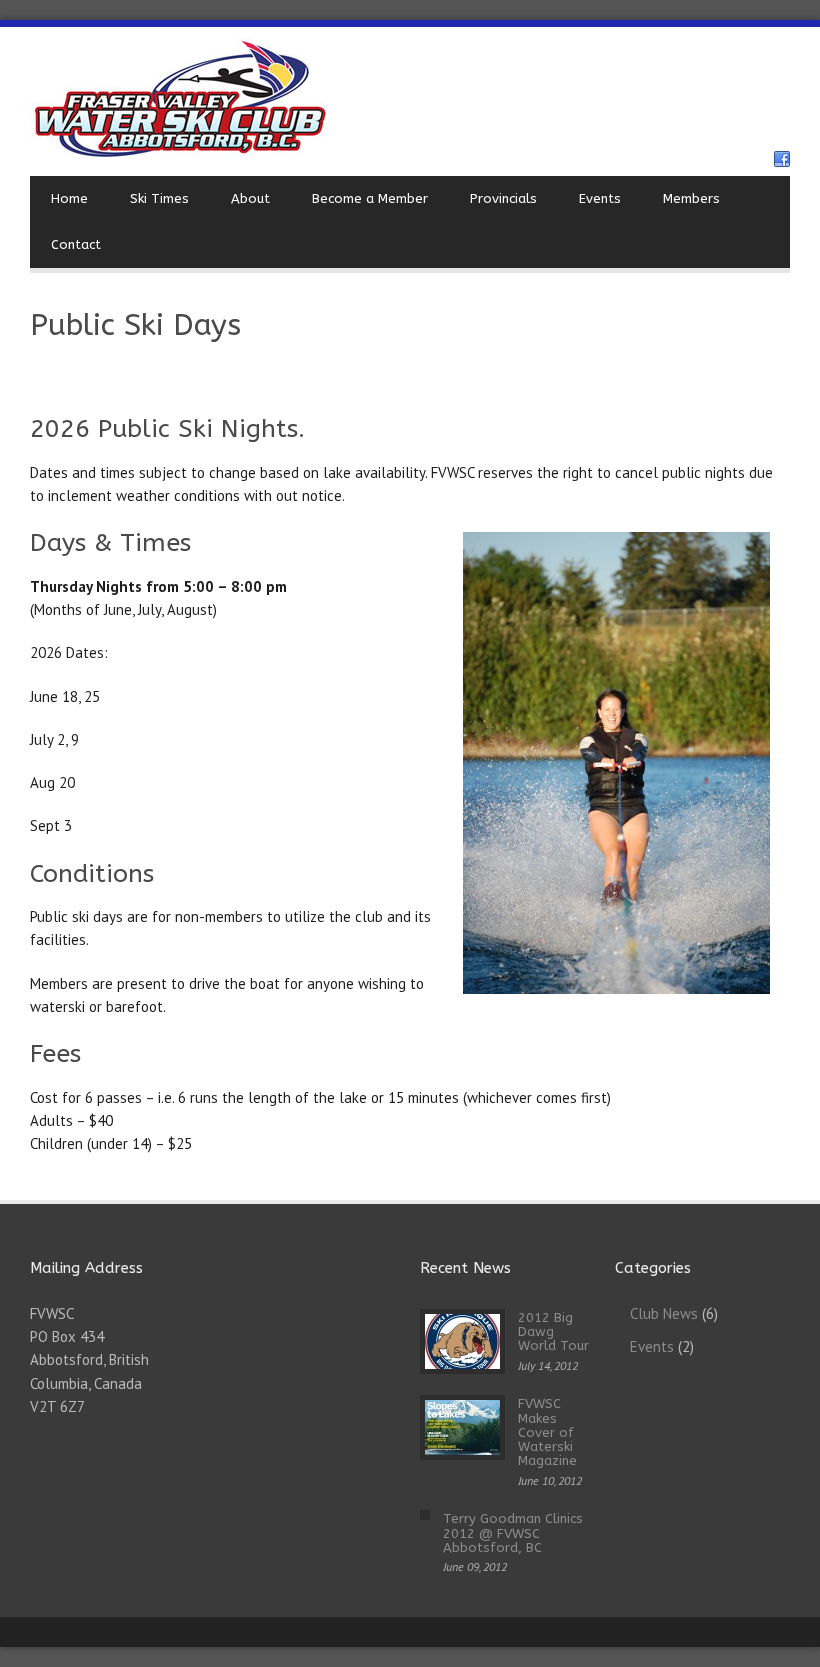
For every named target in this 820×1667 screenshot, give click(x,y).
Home (69, 198)
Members (691, 198)
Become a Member (370, 198)
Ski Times (159, 198)
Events (600, 198)
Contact (76, 244)
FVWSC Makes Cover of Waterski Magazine (547, 1432)
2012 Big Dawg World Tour (553, 1332)
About (250, 198)
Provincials (503, 198)
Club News (664, 1313)
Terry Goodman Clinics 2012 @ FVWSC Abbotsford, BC (513, 1533)
